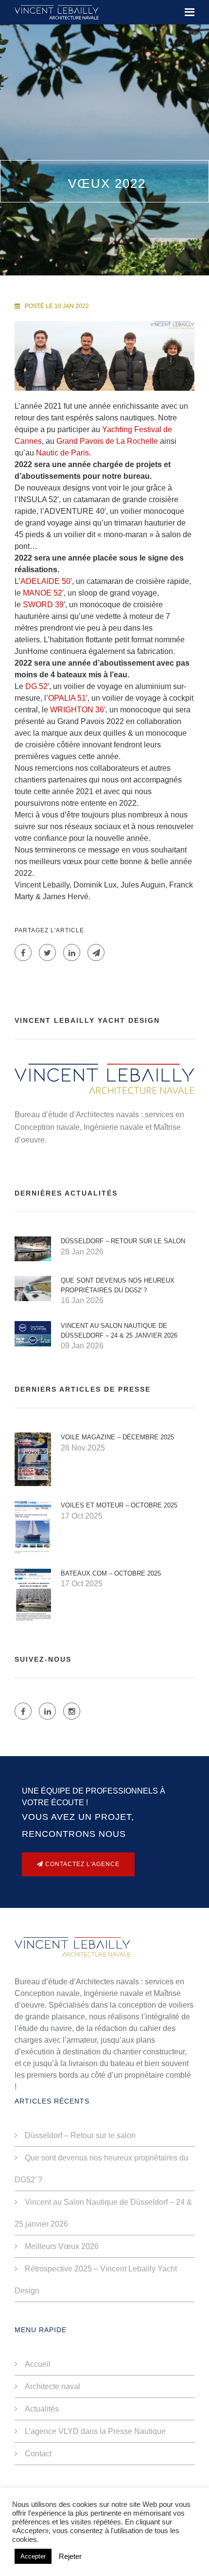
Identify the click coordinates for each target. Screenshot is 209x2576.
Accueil (38, 2364)
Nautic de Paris (62, 453)
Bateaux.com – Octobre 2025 (111, 1573)
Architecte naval (52, 2386)
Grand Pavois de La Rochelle (107, 441)
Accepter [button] (33, 2556)
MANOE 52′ (43, 593)
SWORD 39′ (44, 605)
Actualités (42, 2409)
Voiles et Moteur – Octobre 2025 (119, 1505)
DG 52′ (37, 686)
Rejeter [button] (70, 2557)
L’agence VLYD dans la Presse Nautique (95, 2431)
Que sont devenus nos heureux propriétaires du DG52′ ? (118, 1285)
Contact (38, 2454)
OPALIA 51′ (68, 698)
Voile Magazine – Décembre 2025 (117, 1437)
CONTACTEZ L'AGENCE (81, 1864)
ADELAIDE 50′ (46, 581)
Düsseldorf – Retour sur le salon (123, 1241)
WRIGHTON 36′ (78, 710)
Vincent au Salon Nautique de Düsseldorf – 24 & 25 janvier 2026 (119, 1331)
